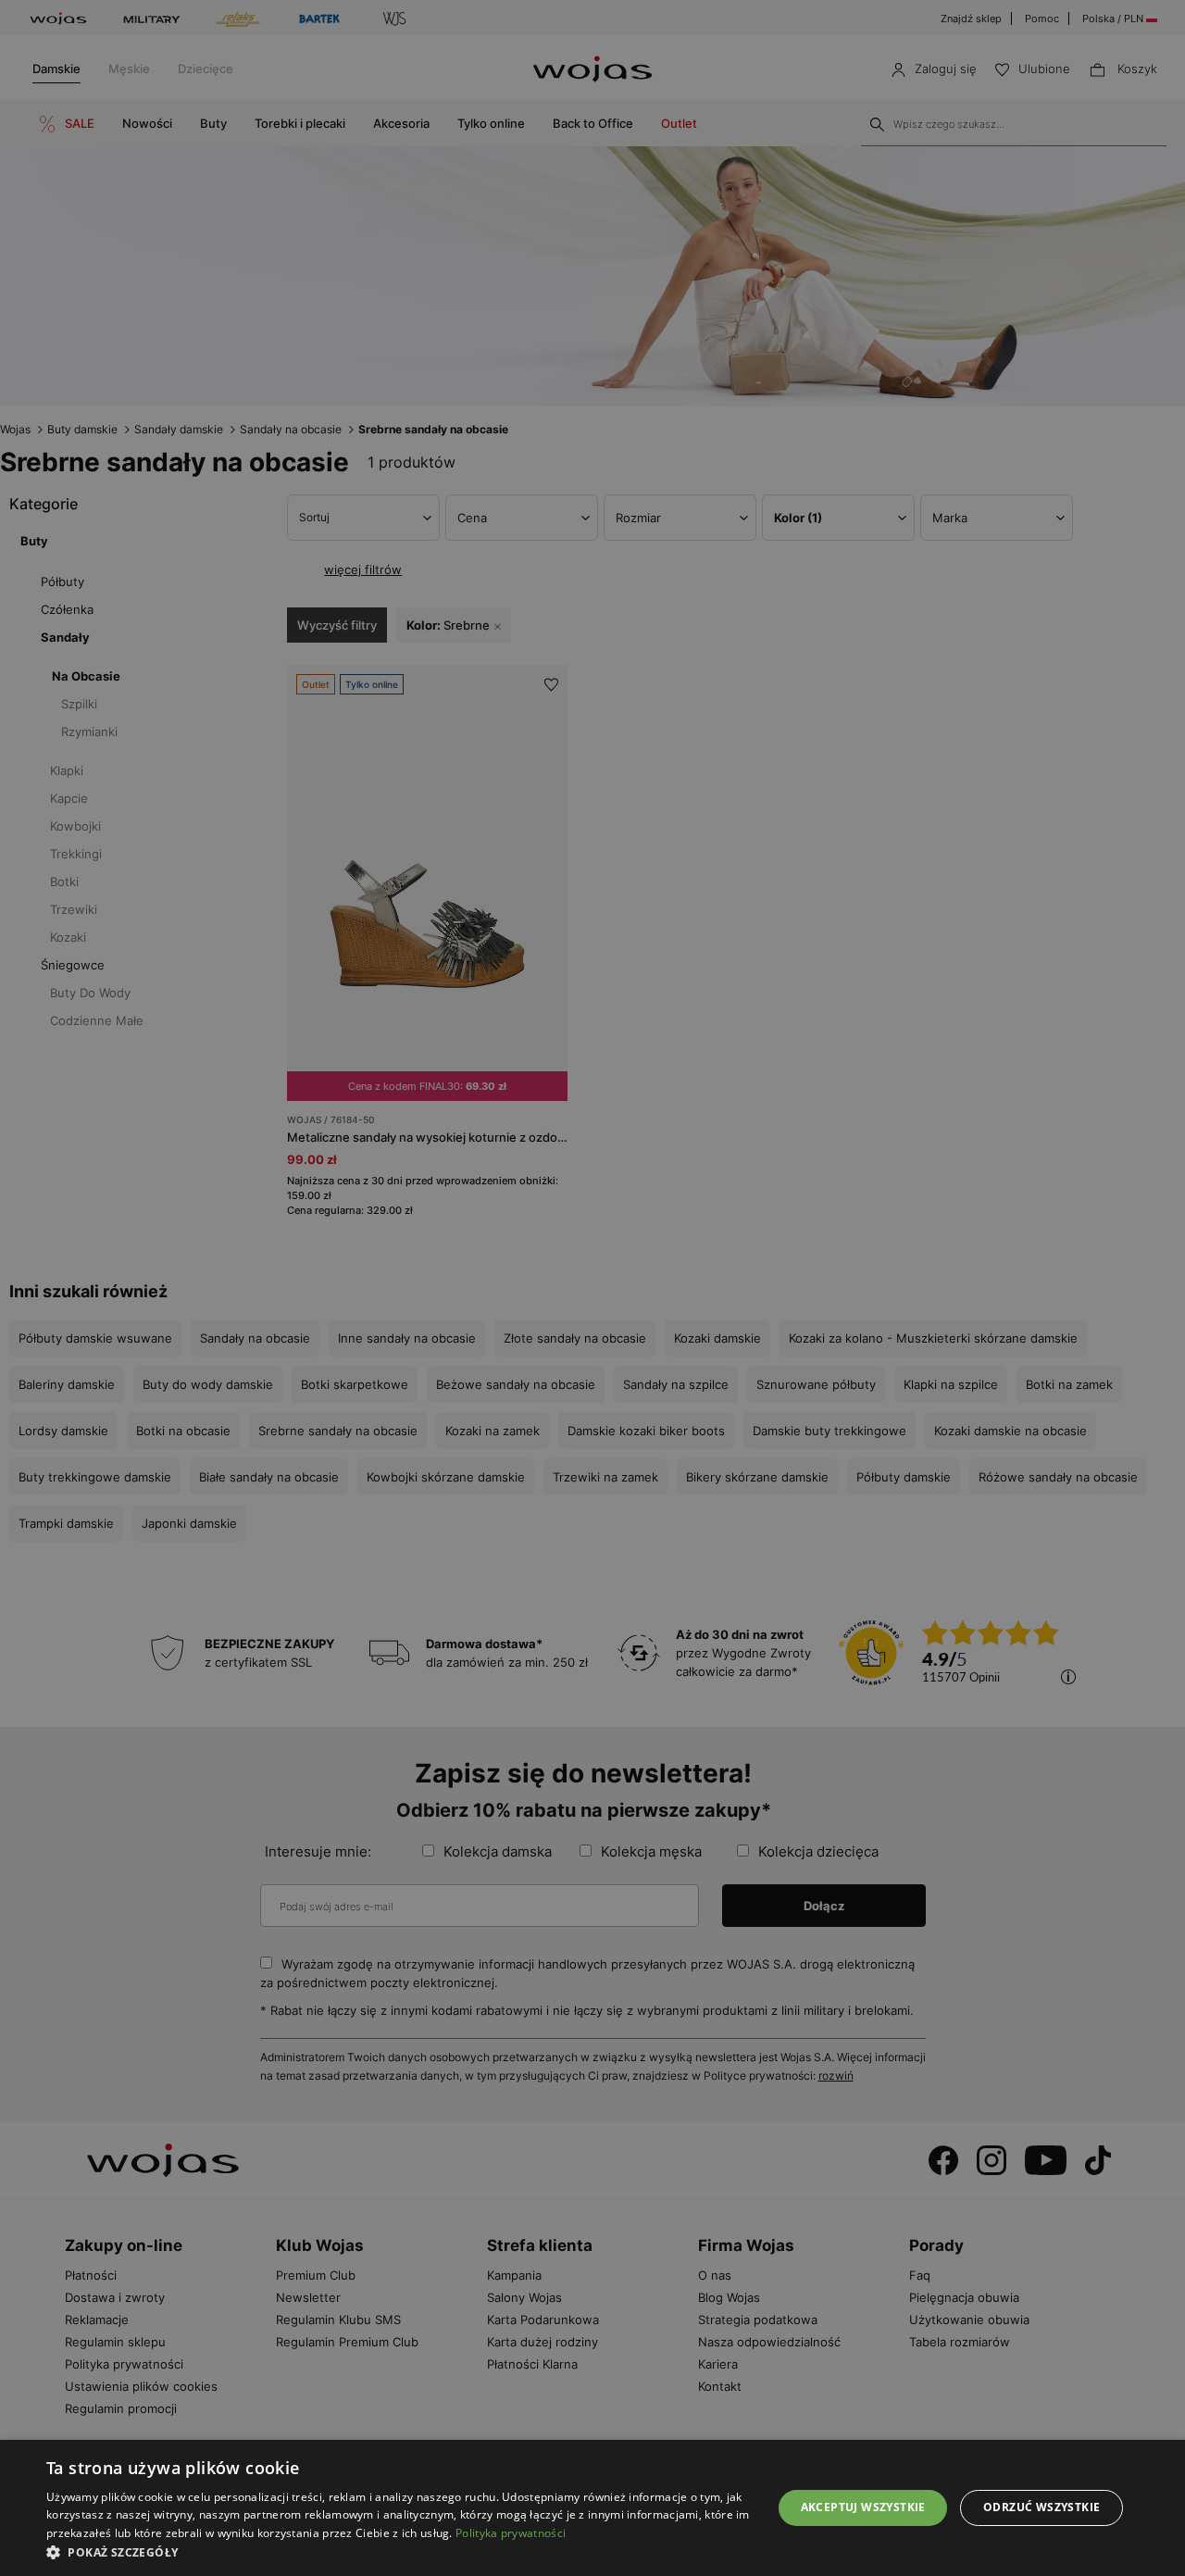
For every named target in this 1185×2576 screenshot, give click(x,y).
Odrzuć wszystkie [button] (1042, 2507)
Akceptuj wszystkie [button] (863, 2507)
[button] (399, 2552)
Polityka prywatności (511, 2533)
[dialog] (592, 1288)
